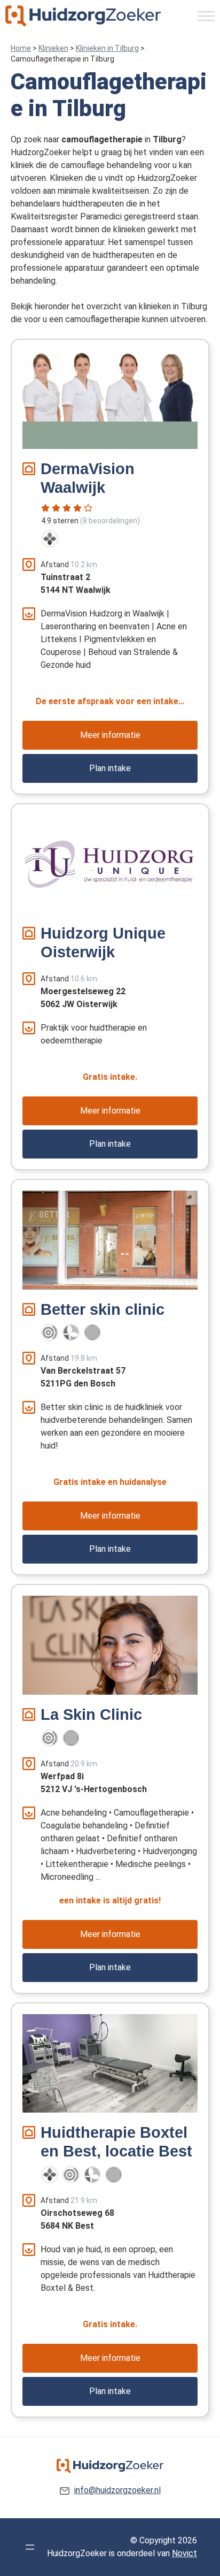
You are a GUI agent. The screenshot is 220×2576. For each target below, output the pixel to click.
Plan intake (110, 768)
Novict (184, 2553)
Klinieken (53, 48)
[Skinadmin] (71, 1332)
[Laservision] (50, 1332)
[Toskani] (92, 1332)
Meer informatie (110, 735)
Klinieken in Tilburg (107, 48)
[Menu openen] (30, 2547)
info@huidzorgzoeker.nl (117, 2490)
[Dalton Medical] (50, 539)
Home (21, 48)
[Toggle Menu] (206, 16)
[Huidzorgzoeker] (83, 16)
